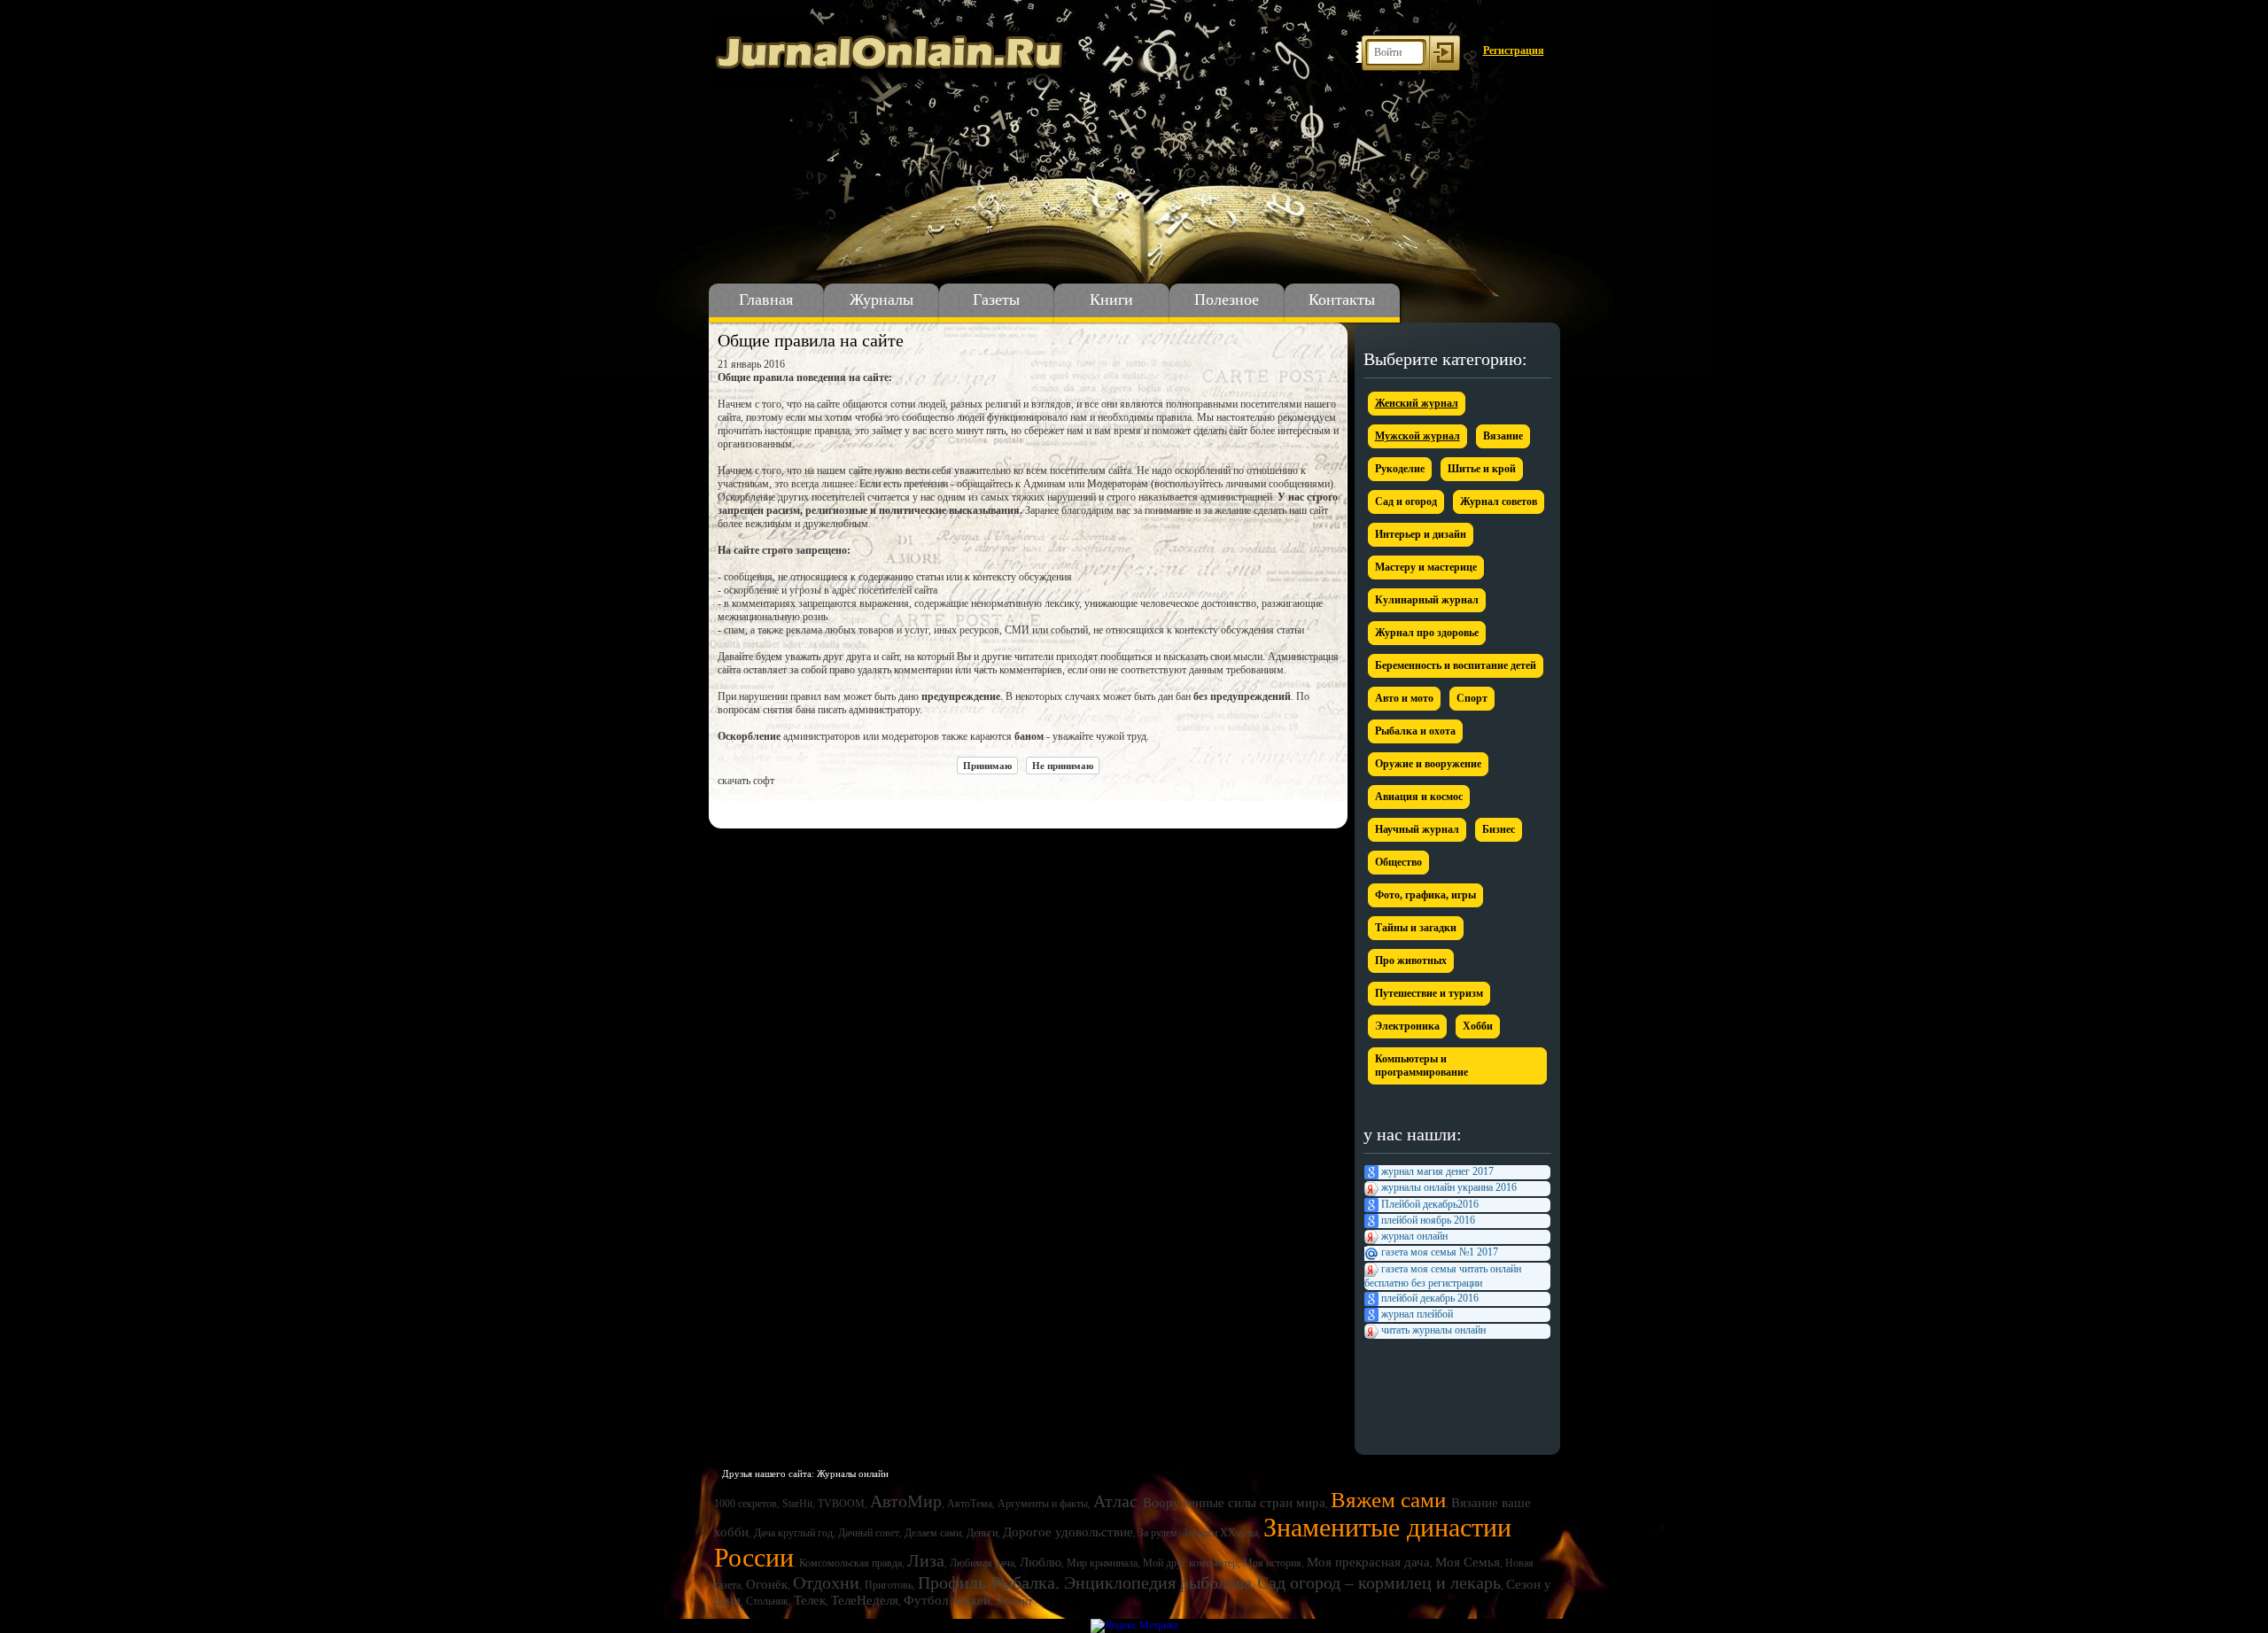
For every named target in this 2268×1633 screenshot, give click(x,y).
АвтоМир (906, 1501)
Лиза (926, 1560)
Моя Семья (1468, 1562)
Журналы (882, 299)
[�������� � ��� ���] (843, 807)
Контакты (1342, 299)
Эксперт (1014, 1601)
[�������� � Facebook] (751, 807)
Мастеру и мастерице (1426, 567)
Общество (1398, 862)
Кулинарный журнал (1427, 600)
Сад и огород (1406, 502)
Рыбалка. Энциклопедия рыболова (1122, 1582)
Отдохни (826, 1582)
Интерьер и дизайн (1421, 534)
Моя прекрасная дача (1368, 1562)
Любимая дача (982, 1563)
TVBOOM (841, 1504)
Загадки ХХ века (1220, 1533)
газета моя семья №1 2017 (1440, 1252)
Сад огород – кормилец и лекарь (1379, 1582)
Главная (766, 299)
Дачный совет (869, 1533)
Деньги (982, 1533)
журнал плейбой (1417, 1314)
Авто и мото (1404, 698)
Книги (1111, 299)
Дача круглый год (793, 1533)
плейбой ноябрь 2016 (1428, 1220)
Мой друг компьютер (1190, 1563)
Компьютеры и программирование (1421, 1065)
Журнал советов (1499, 502)
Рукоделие (1400, 469)
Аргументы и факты (1043, 1504)
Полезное (1227, 299)
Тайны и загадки (1416, 928)
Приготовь (889, 1585)
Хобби (1478, 1026)
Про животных (1411, 960)
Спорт (1472, 698)
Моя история (1272, 1563)
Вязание (1503, 436)
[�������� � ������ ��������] (820, 807)
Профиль (952, 1582)
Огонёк (767, 1584)
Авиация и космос (1419, 797)
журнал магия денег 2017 (1437, 1171)
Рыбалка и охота (1415, 731)
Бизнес (1499, 829)
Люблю (1041, 1562)
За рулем (1158, 1533)
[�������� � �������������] (866, 807)
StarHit (797, 1504)
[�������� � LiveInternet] (797, 807)
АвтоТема (970, 1504)
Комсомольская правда (850, 1563)
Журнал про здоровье (1427, 633)
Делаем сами (933, 1533)
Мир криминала (1102, 1563)
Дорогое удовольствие (1068, 1532)
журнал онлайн (1414, 1236)
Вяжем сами (1388, 1500)
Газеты (996, 299)
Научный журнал (1417, 829)
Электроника (1407, 1026)
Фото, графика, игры (1425, 895)
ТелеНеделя (865, 1600)
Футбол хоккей (947, 1600)
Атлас (1115, 1501)
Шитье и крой (1482, 469)
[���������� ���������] (728, 807)
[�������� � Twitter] (774, 807)
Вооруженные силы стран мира (1234, 1503)
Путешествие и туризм (1429, 993)
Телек (810, 1600)
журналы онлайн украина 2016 (1449, 1187)
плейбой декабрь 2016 (1430, 1298)
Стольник (767, 1601)
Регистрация (1514, 51)
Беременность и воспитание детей (1456, 665)
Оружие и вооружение (1428, 764)
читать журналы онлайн (1433, 1330)
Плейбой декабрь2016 (1430, 1204)
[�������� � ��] (889, 807)
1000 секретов (746, 1504)
